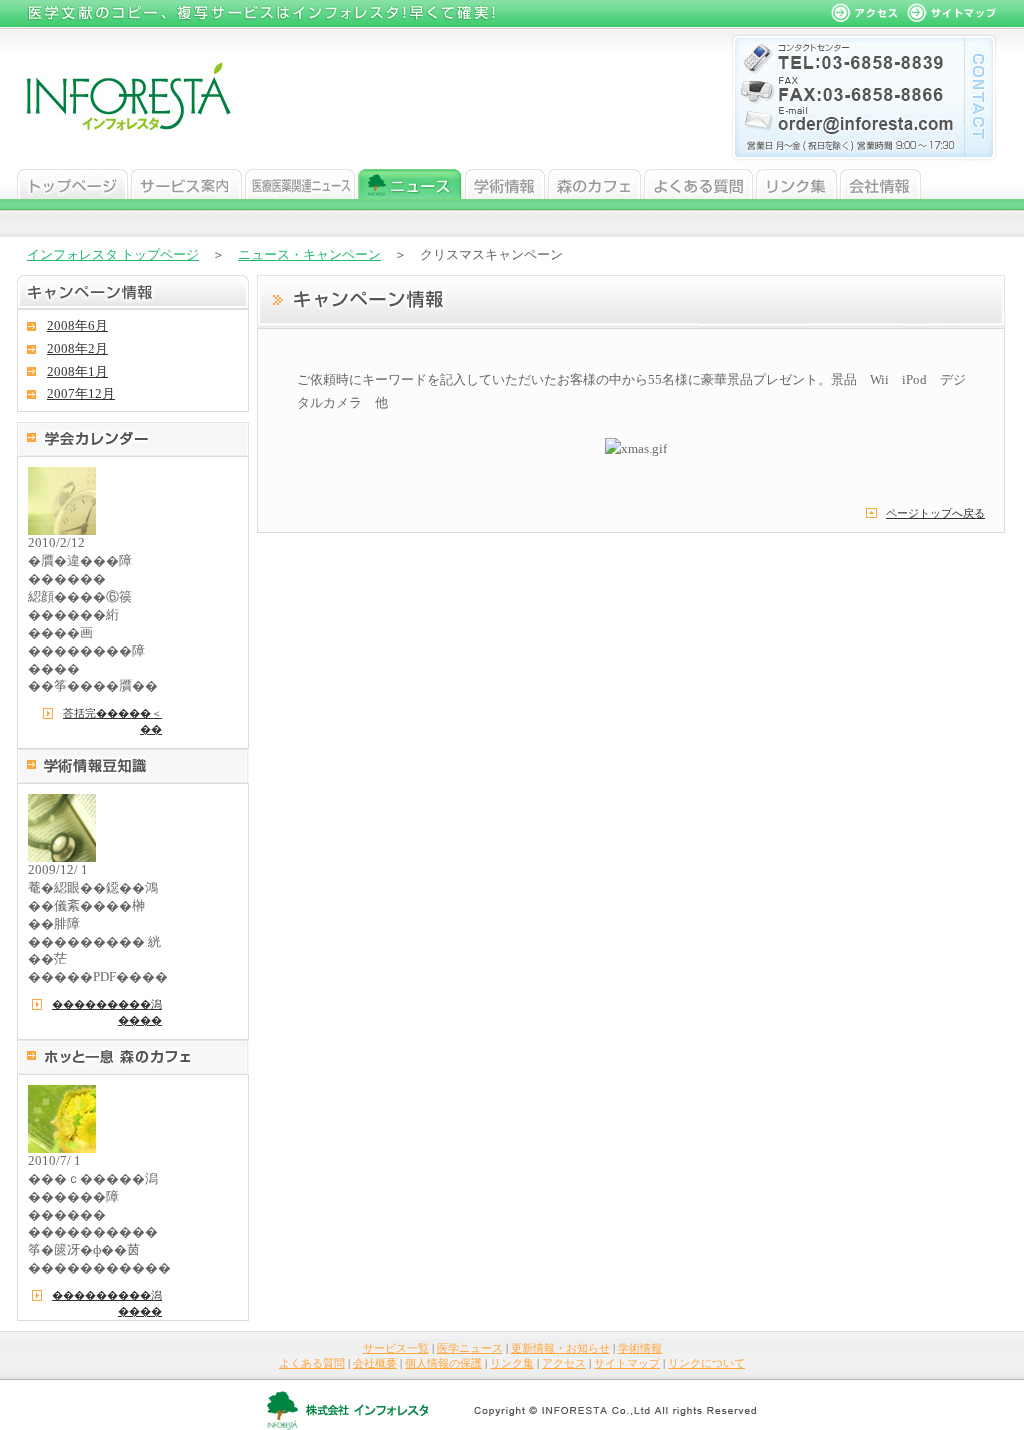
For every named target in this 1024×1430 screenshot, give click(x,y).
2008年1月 (77, 372)
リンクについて (706, 1363)
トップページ (72, 184)
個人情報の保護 (443, 1363)
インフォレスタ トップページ (113, 255)
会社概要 (375, 1363)
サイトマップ (627, 1363)
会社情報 (880, 184)
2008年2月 (77, 349)
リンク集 (796, 184)
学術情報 (505, 184)
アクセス (564, 1363)
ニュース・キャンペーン (309, 255)
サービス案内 (186, 184)
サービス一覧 (396, 1348)
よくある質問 (698, 184)
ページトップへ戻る (935, 513)
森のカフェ (594, 184)
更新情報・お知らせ (560, 1348)
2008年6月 (77, 326)
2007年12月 (81, 394)
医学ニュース (300, 184)
